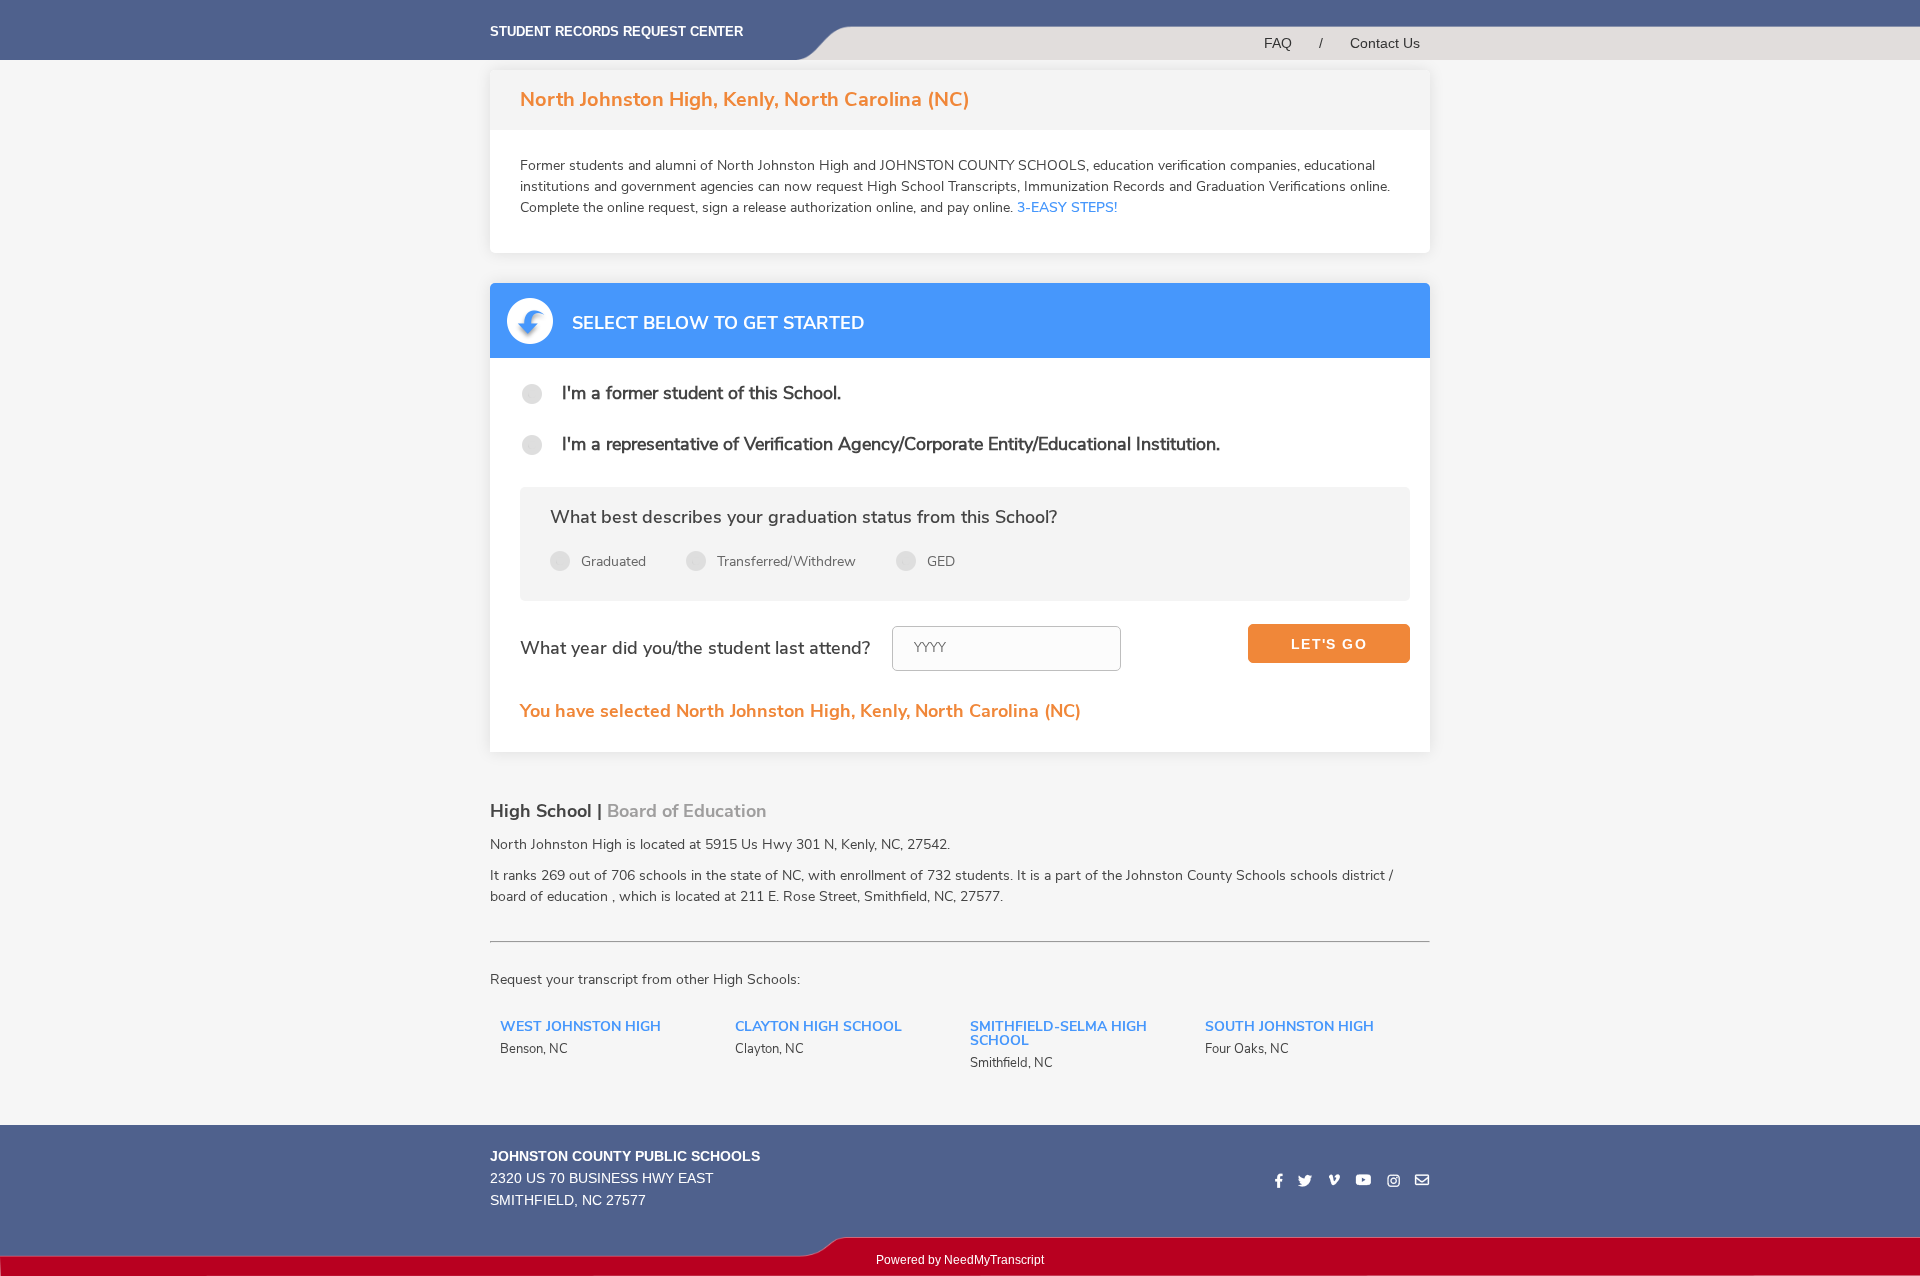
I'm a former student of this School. (701, 393)
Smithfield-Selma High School (1058, 1035)
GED (941, 561)
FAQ (1278, 43)
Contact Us (1385, 43)
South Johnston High (1289, 1028)
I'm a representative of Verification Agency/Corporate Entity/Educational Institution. (891, 444)
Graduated (613, 561)
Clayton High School (818, 1028)
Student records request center (616, 31)
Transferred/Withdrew (786, 561)
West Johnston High (580, 1028)
